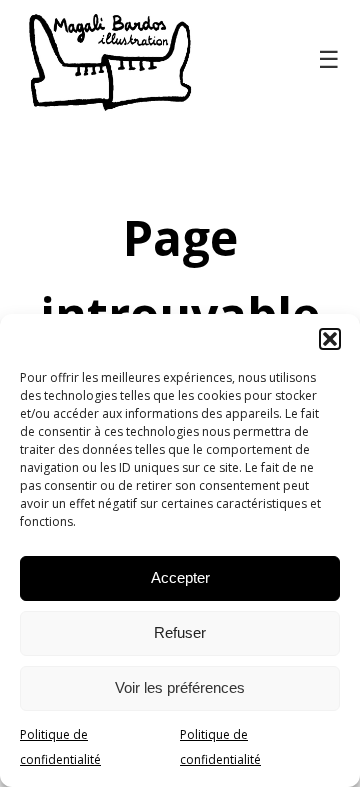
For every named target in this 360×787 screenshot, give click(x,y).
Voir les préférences (180, 687)
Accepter (180, 577)
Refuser (180, 632)
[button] (330, 339)
